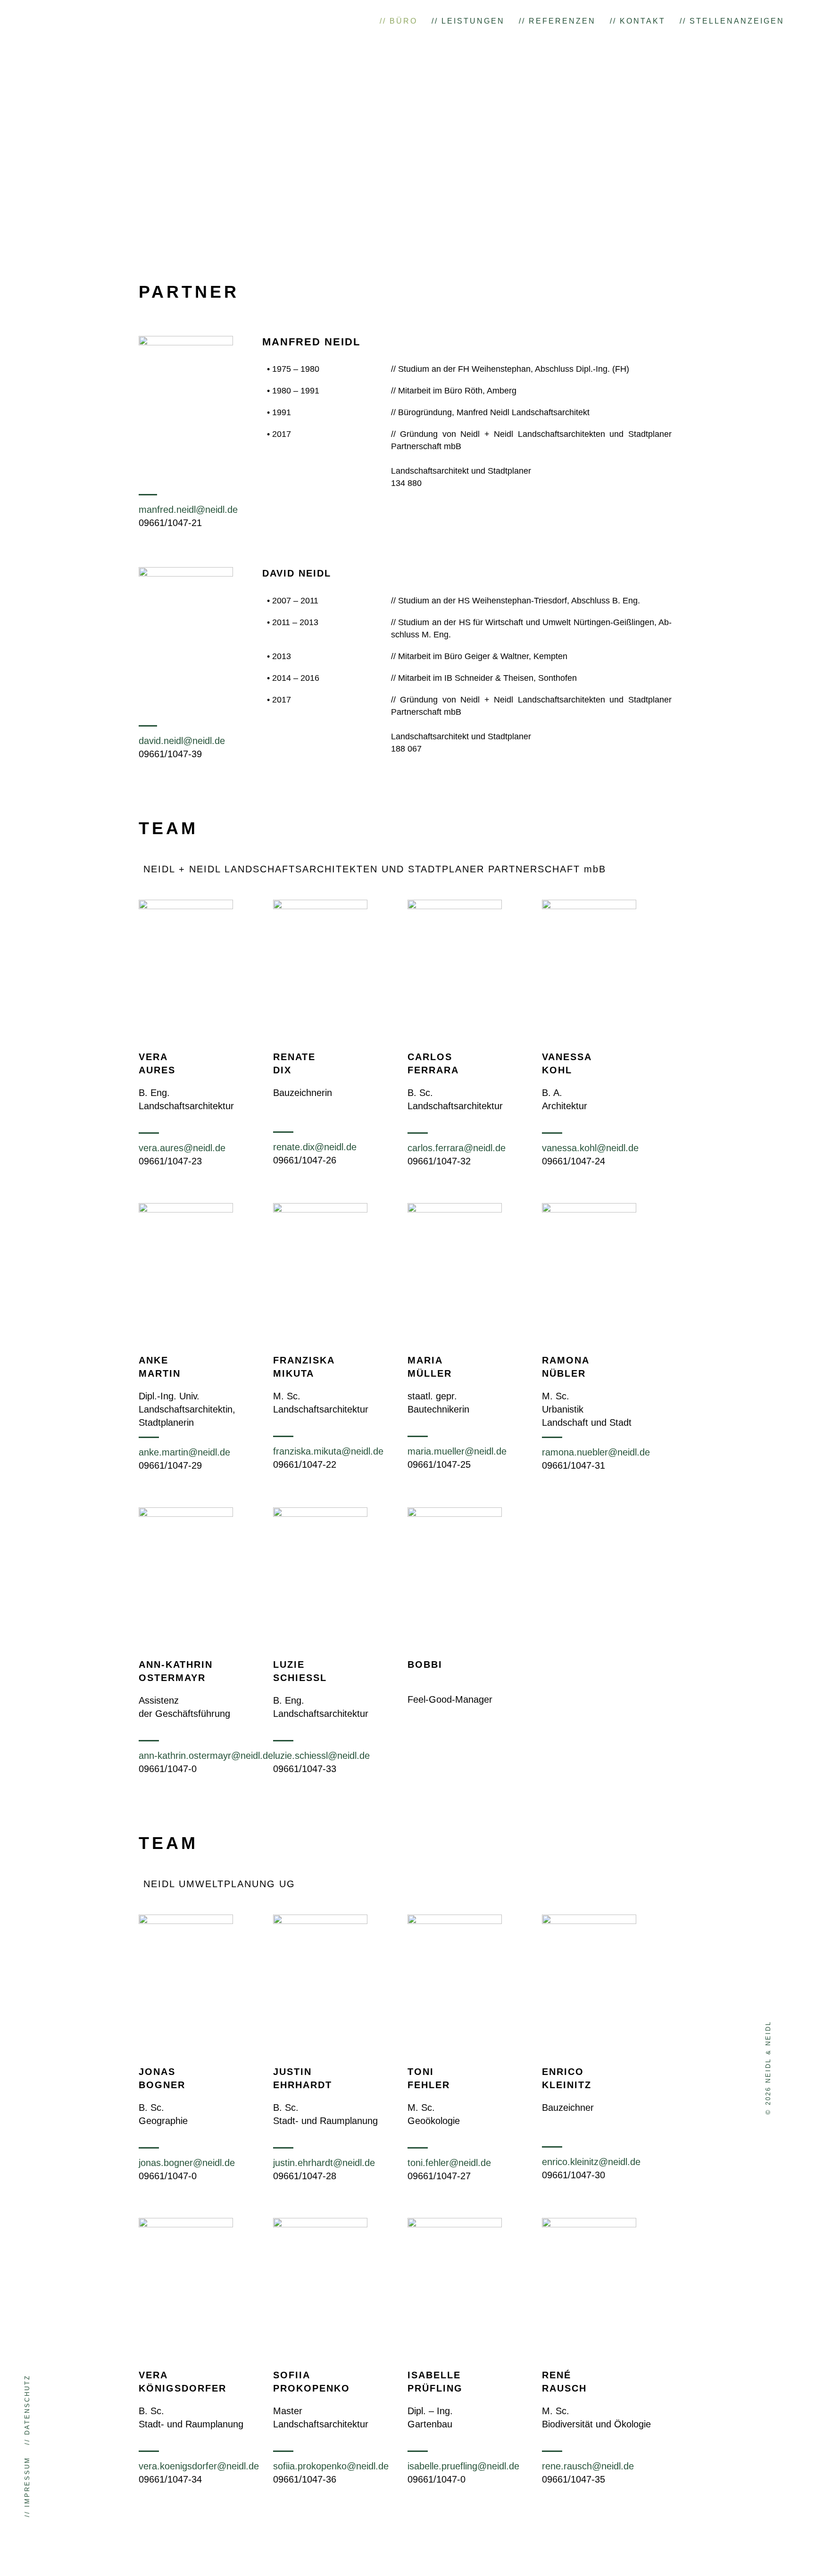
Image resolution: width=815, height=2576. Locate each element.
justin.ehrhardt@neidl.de (324, 2163)
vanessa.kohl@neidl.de (590, 1148)
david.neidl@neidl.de (182, 741)
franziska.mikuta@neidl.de (328, 1451)
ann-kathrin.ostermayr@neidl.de (206, 1756)
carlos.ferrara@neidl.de (457, 1148)
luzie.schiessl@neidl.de (321, 1756)
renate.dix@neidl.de (315, 1147)
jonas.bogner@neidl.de (187, 2163)
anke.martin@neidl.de (184, 1452)
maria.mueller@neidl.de (457, 1451)
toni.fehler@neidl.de (449, 2163)
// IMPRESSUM (27, 2487)
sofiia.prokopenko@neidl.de (331, 2466)
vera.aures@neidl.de (182, 1148)
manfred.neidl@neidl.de (188, 510)
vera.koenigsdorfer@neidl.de (199, 2466)
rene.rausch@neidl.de (588, 2466)
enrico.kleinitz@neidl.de (591, 2162)
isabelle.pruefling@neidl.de (463, 2466)
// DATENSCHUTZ (27, 2410)
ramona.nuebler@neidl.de (596, 1452)
